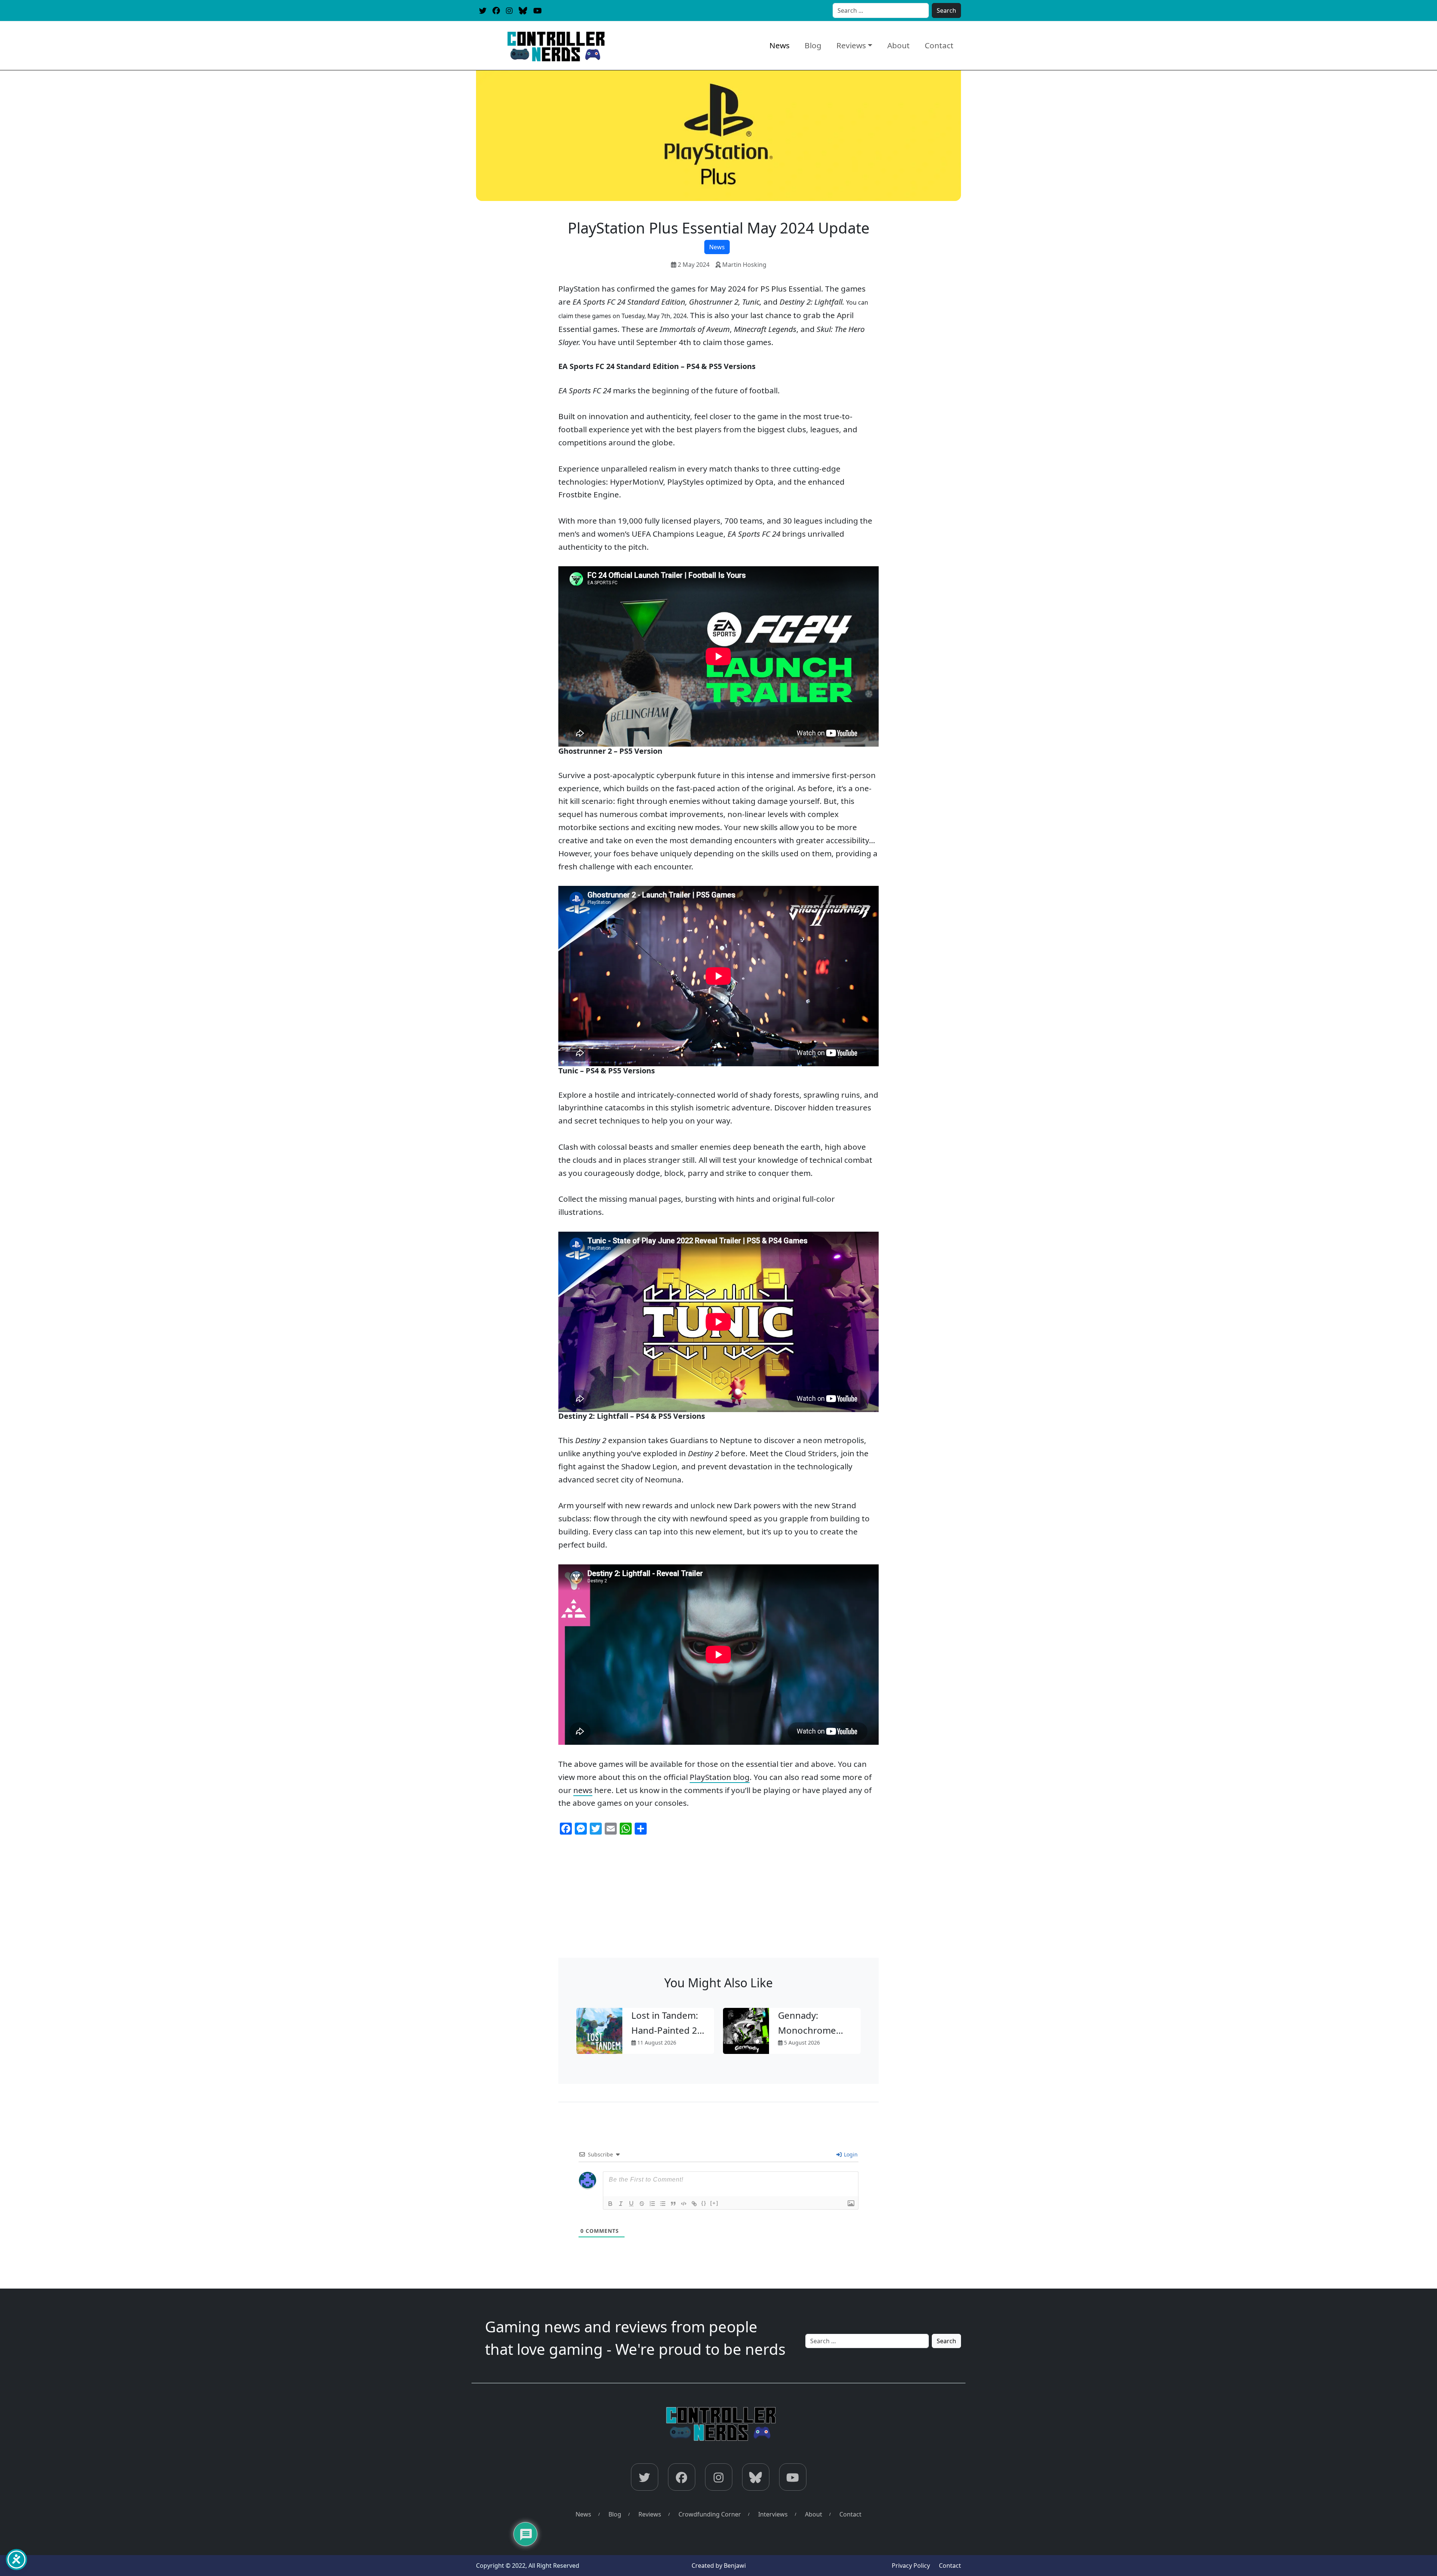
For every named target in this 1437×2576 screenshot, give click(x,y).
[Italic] (621, 2204)
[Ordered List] (652, 2204)
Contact (939, 45)
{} (704, 2203)
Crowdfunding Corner (710, 2514)
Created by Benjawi (719, 2566)
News (779, 45)
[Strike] (642, 2204)
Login (850, 2154)
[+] (714, 2203)
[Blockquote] (673, 2204)
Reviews (851, 45)
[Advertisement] (718, 1902)
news (583, 1790)
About (898, 45)
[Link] (694, 2204)
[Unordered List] (663, 2204)
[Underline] (631, 2204)
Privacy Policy (911, 2566)
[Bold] (610, 2204)
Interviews (773, 2514)
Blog (813, 45)
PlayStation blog (720, 1777)
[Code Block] (684, 2204)
